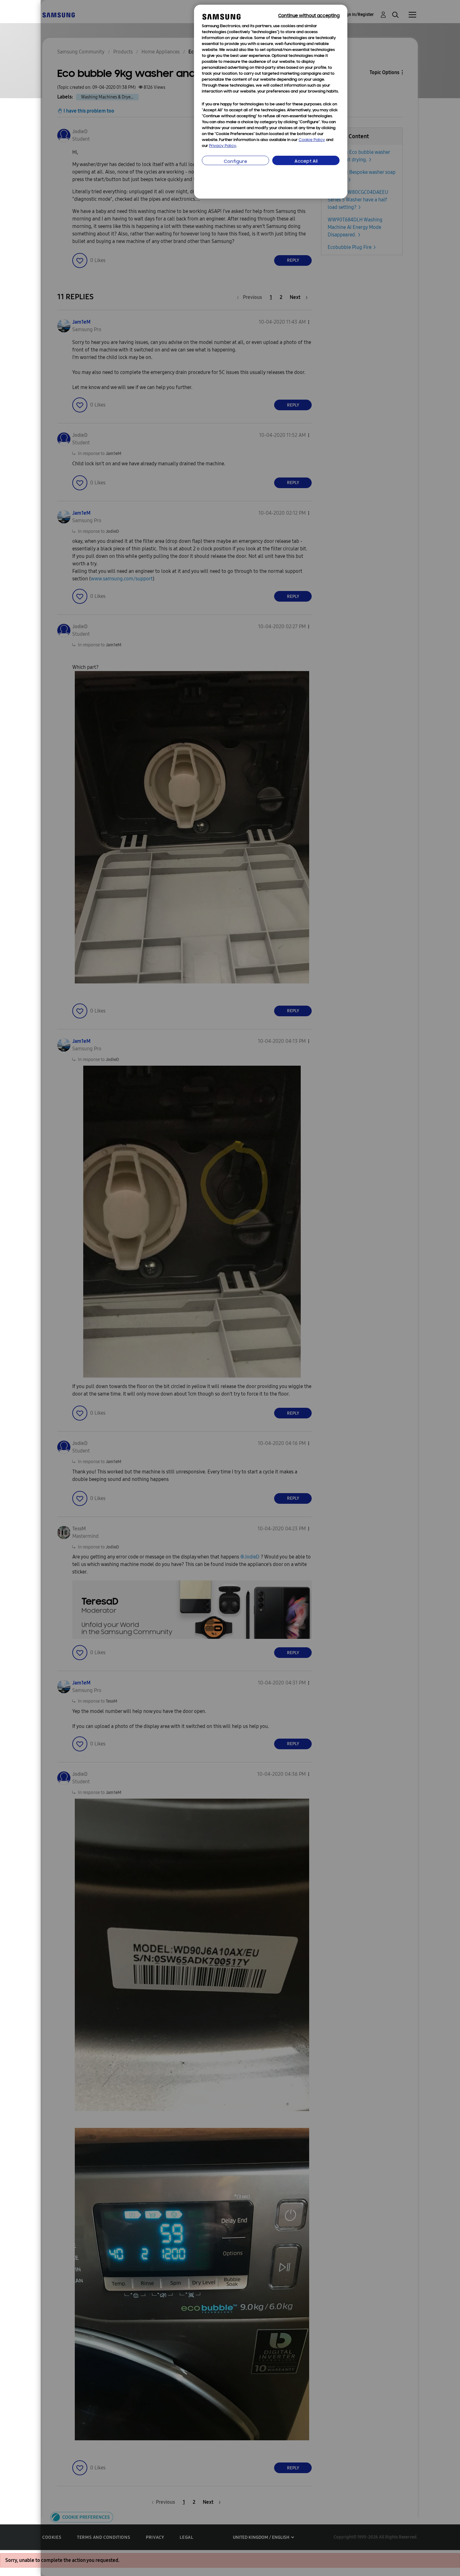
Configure (235, 162)
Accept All (306, 162)
